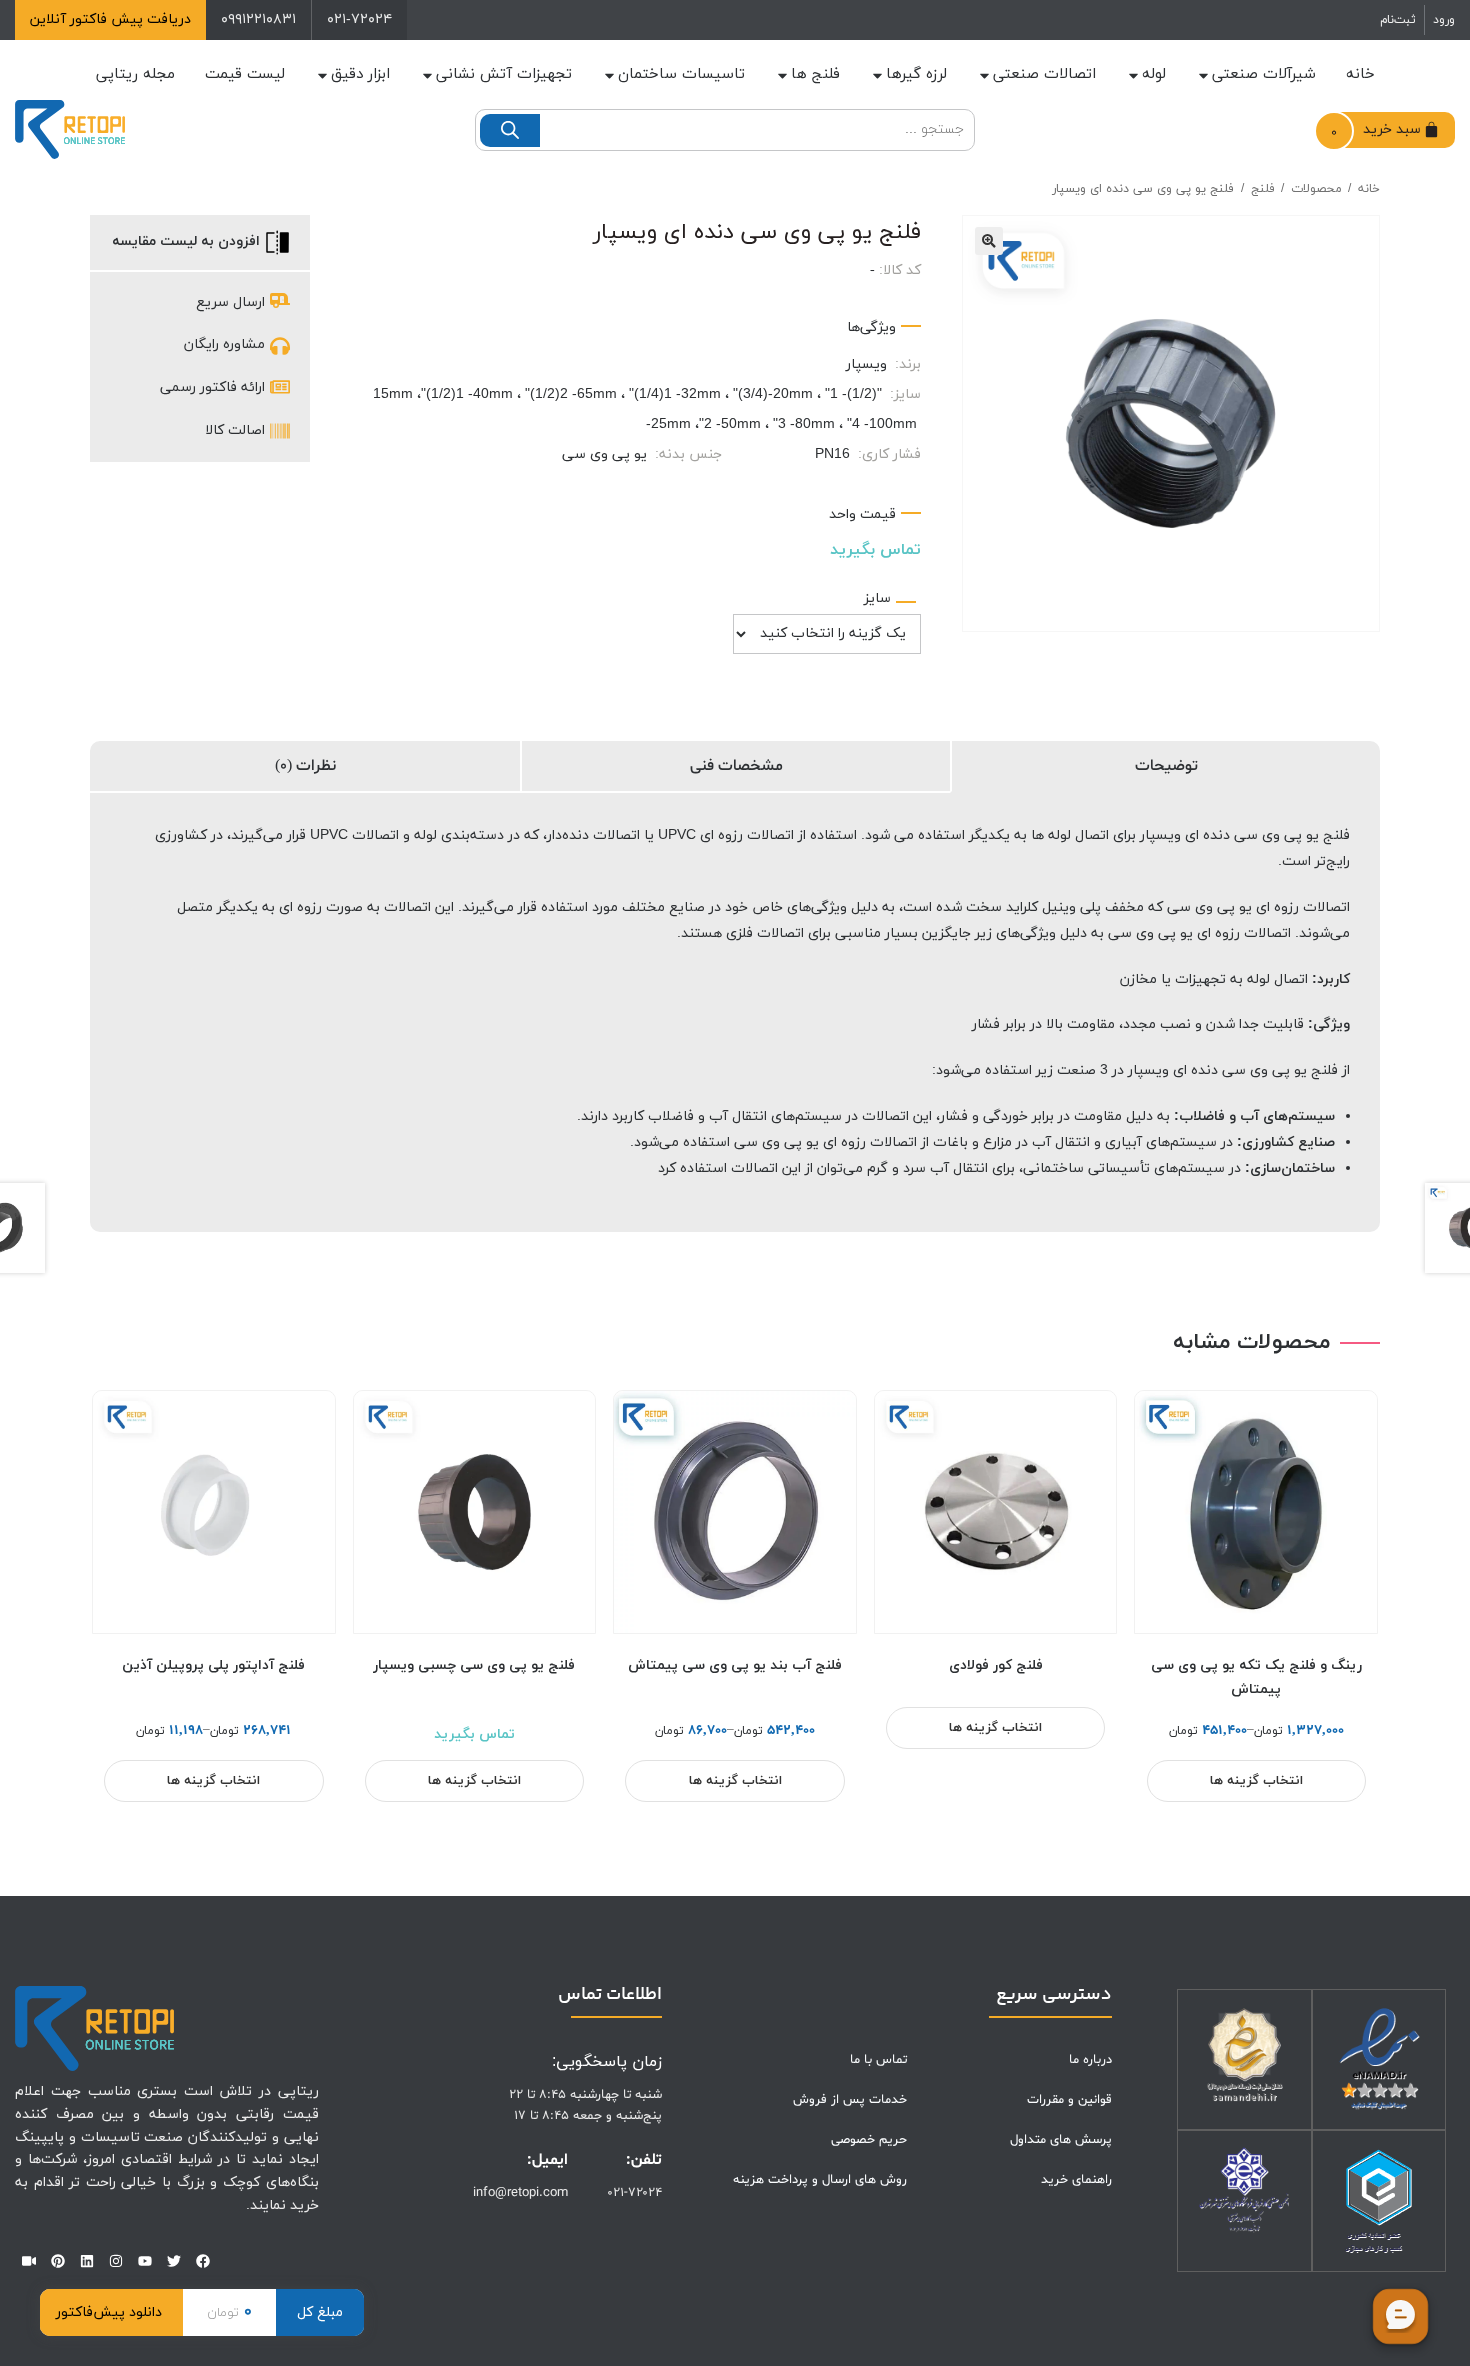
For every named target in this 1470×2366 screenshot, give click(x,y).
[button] (989, 241)
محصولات (1316, 189)
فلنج (1263, 189)
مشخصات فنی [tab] (736, 766)
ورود (1444, 20)
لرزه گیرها (916, 74)
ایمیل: (547, 2160)
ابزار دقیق (360, 74)
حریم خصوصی (869, 2140)
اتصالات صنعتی (1044, 74)
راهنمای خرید (1076, 2180)
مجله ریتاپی (135, 74)
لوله (1154, 74)
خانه (1360, 74)
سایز (877, 598)
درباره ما (1090, 2060)
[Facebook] (203, 2261)
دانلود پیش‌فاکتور (109, 2312)
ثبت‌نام (1398, 20)
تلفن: (644, 2160)
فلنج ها (815, 74)
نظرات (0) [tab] (305, 766)
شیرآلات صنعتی (1264, 74)
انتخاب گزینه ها (1256, 1781)
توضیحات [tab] (1166, 766)
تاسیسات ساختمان (681, 74)
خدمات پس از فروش (850, 2100)
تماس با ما (878, 2060)
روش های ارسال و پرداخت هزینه (820, 2180)
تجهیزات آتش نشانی (504, 74)
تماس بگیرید (875, 550)
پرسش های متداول (1061, 2140)
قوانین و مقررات (1069, 2100)
